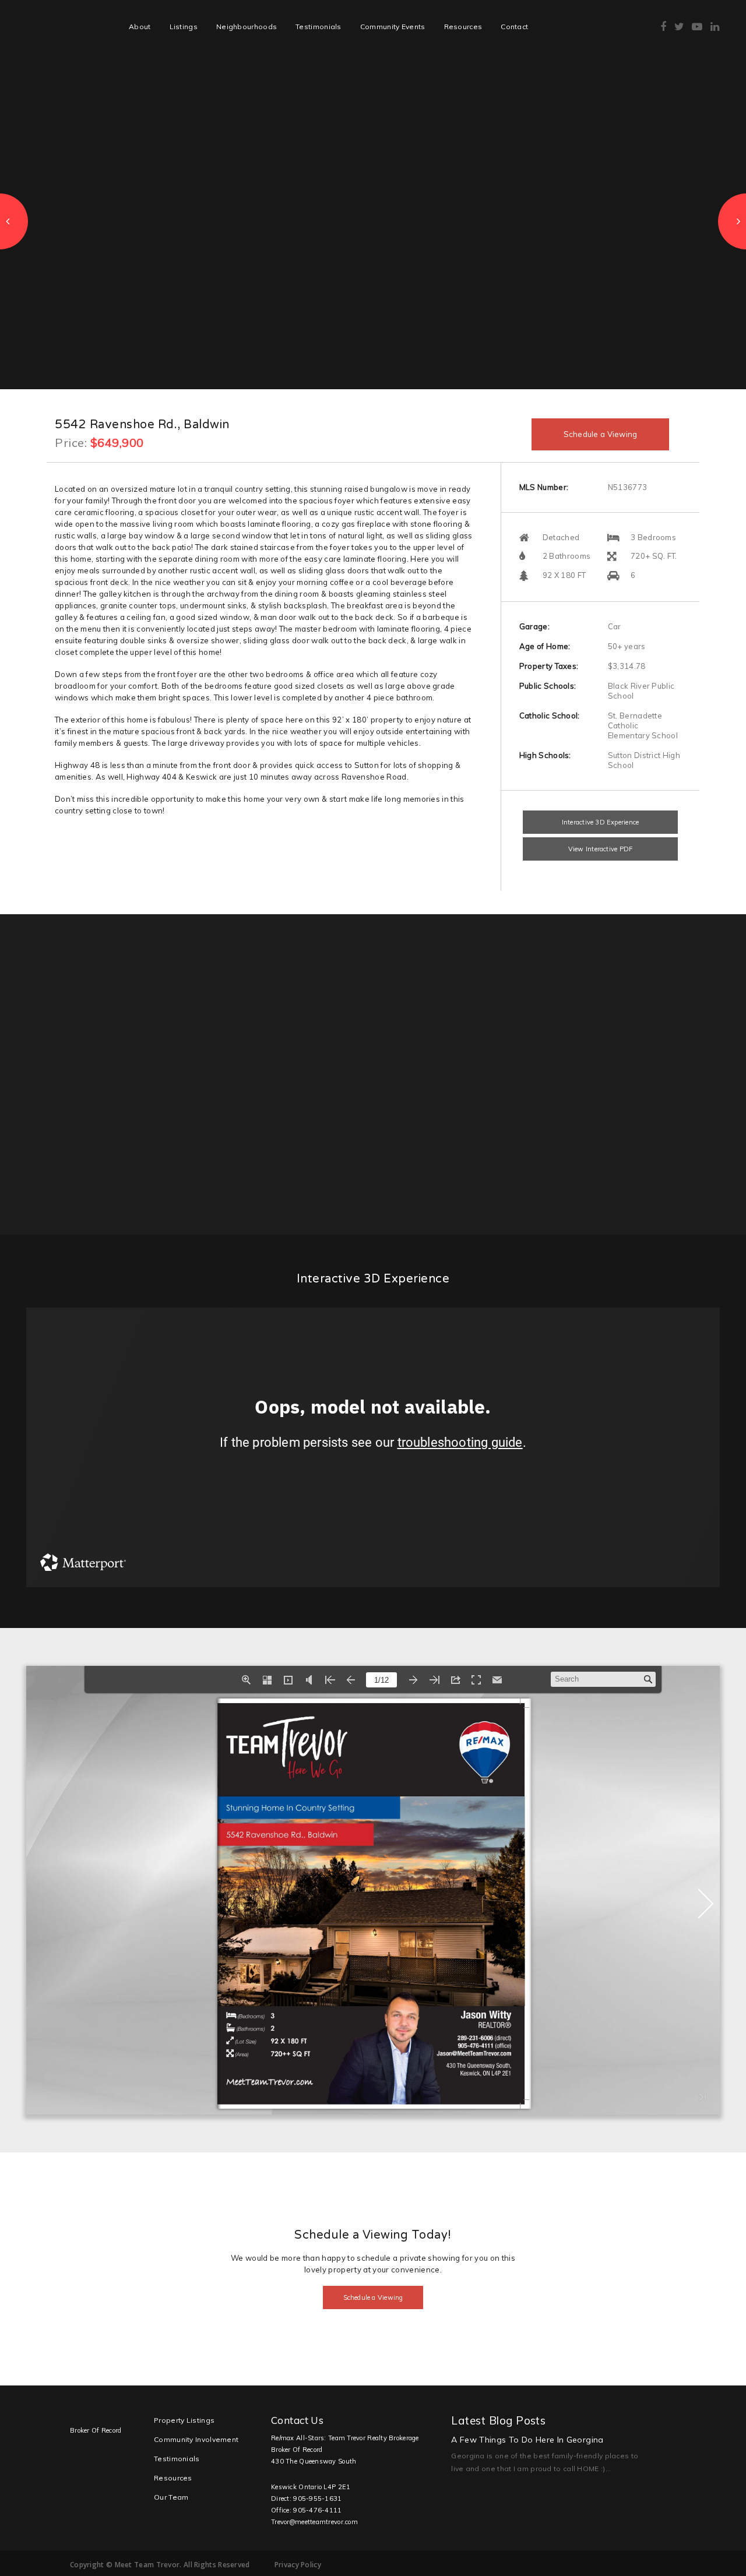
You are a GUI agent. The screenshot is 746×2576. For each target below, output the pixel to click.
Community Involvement (196, 2439)
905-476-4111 (317, 2510)
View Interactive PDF (600, 849)
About (140, 27)
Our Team (171, 2497)
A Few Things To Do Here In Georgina (527, 2440)
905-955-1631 (317, 2499)
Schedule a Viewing (601, 434)
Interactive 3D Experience (601, 822)
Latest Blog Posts (498, 2420)
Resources (463, 27)
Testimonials (319, 27)
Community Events (393, 27)
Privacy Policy (298, 2565)
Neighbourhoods (247, 27)
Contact (514, 27)
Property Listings (184, 2420)
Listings (184, 27)
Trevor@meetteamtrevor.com (314, 2522)
